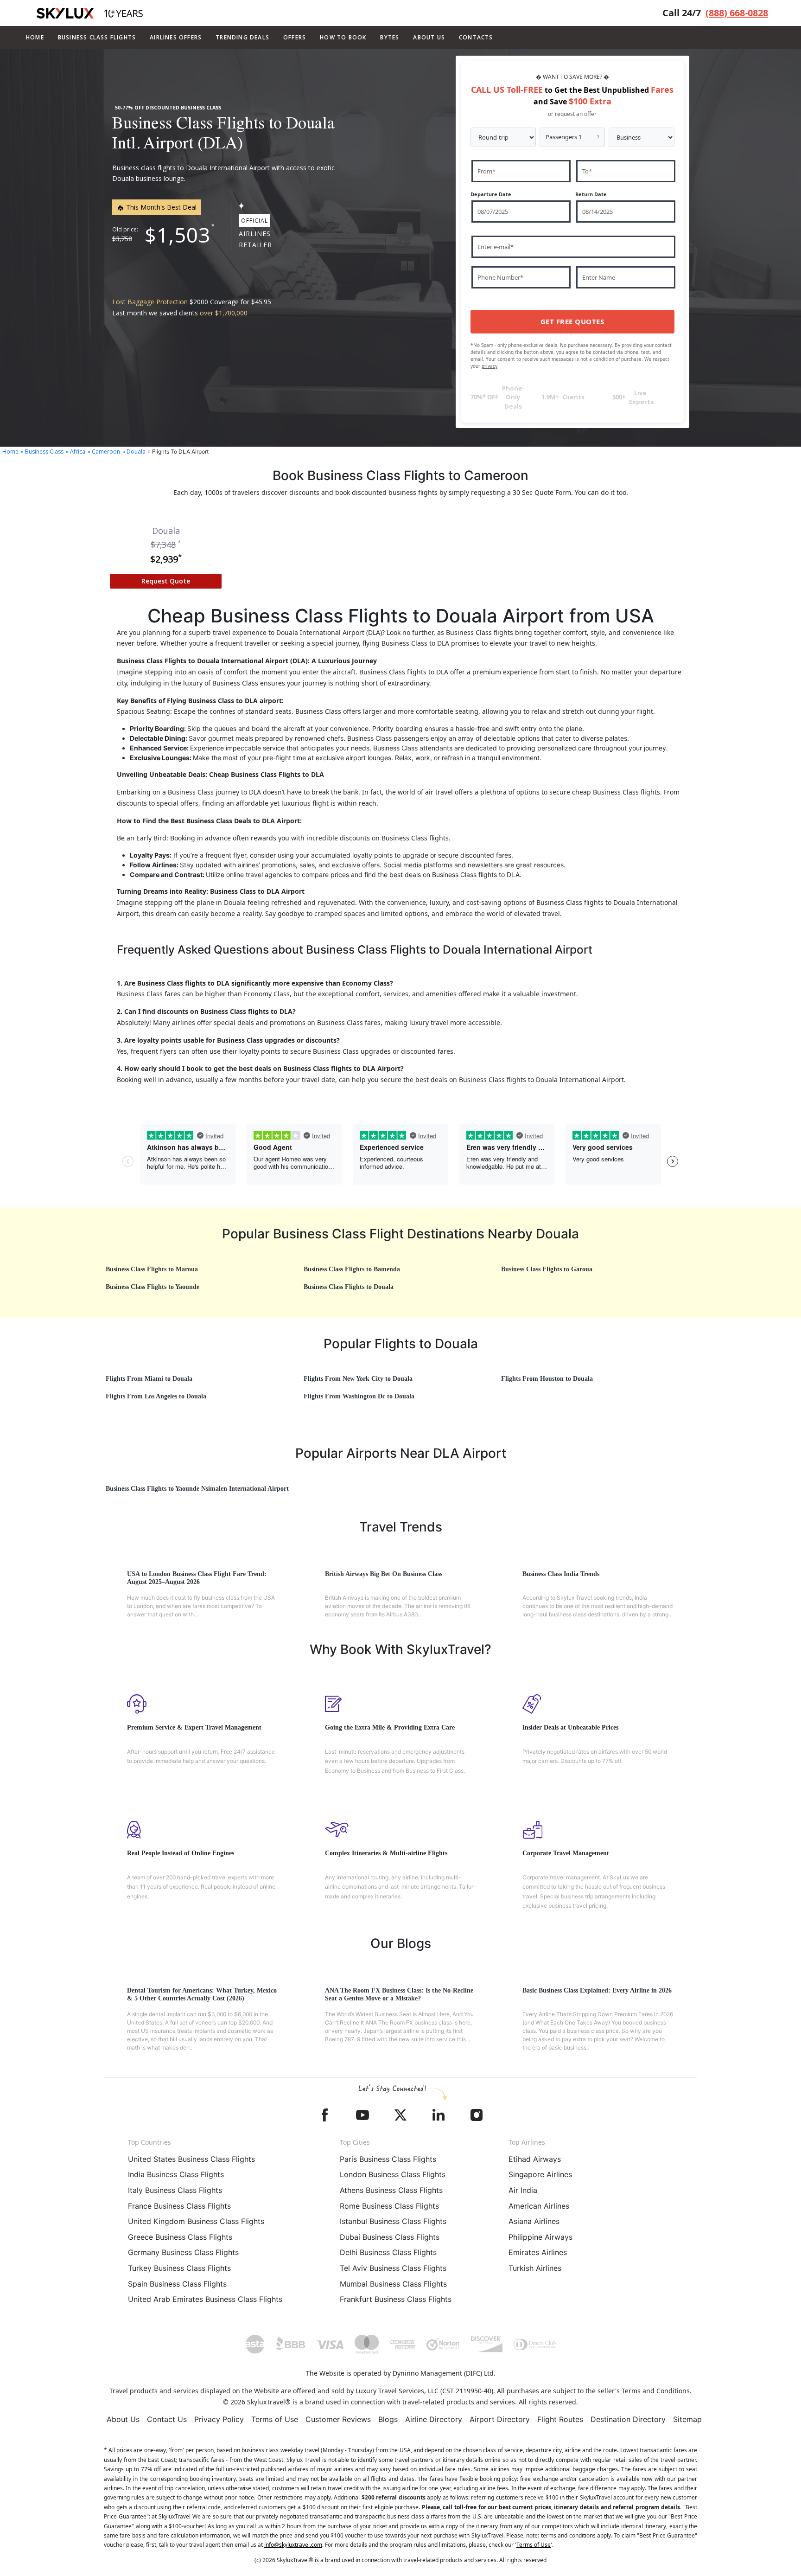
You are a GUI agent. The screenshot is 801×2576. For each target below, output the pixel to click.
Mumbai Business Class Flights (393, 2284)
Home (35, 37)
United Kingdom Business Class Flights (196, 2221)
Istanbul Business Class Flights (393, 2221)
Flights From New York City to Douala (358, 1379)
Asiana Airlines (534, 2221)
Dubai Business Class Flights (390, 2237)
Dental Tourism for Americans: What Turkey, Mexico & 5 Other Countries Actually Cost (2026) (202, 1994)
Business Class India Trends (561, 1574)
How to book (343, 37)
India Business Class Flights (176, 2174)
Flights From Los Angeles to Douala (156, 1396)
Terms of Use (275, 2419)
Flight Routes (560, 2419)
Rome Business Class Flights (389, 2206)
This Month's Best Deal (160, 207)
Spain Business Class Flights (177, 2284)
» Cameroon (104, 452)
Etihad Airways (535, 2159)
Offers (295, 37)
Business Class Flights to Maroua (152, 1269)
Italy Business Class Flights (175, 2190)
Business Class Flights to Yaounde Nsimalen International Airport (197, 1489)
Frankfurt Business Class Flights (396, 2299)
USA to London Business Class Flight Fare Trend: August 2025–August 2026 (197, 1578)
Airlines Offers (176, 37)
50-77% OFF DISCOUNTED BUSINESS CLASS (168, 108)
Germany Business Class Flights (183, 2252)
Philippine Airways (540, 2237)
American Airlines (539, 2206)
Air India (523, 2190)
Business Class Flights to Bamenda (352, 1269)
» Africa (76, 452)
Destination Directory (628, 2419)
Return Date (591, 194)
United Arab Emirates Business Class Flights (205, 2299)
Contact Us (167, 2419)
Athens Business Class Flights (391, 2190)
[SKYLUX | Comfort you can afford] (90, 13)
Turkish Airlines (535, 2268)
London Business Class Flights (393, 2174)
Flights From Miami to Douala (149, 1379)
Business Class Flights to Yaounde (153, 1287)
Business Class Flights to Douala (349, 1287)
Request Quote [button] (166, 581)
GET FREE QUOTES (572, 321)
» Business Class (42, 452)
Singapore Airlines (540, 2174)
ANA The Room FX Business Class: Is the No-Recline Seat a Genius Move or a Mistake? (399, 1994)
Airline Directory (434, 2419)
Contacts (476, 37)
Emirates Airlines (538, 2252)
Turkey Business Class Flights (179, 2268)
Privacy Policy (219, 2419)
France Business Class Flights (179, 2206)
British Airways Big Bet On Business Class (384, 1574)
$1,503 (178, 235)
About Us (123, 2419)
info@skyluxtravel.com (293, 2545)
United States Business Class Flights (191, 2159)
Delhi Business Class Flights (388, 2252)
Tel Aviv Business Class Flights (393, 2268)
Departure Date (491, 194)
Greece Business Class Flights (180, 2237)
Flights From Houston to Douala (547, 1379)
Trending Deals (242, 37)
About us (429, 37)
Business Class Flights (97, 37)
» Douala (134, 452)
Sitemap (687, 2419)
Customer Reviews (338, 2419)
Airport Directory (500, 2419)
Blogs (388, 2419)
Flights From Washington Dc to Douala (359, 1396)
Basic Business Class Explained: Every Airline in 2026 (597, 1990)
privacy (489, 366)
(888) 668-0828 (737, 13)
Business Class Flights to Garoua (547, 1269)
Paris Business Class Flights (388, 2159)
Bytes (390, 37)
